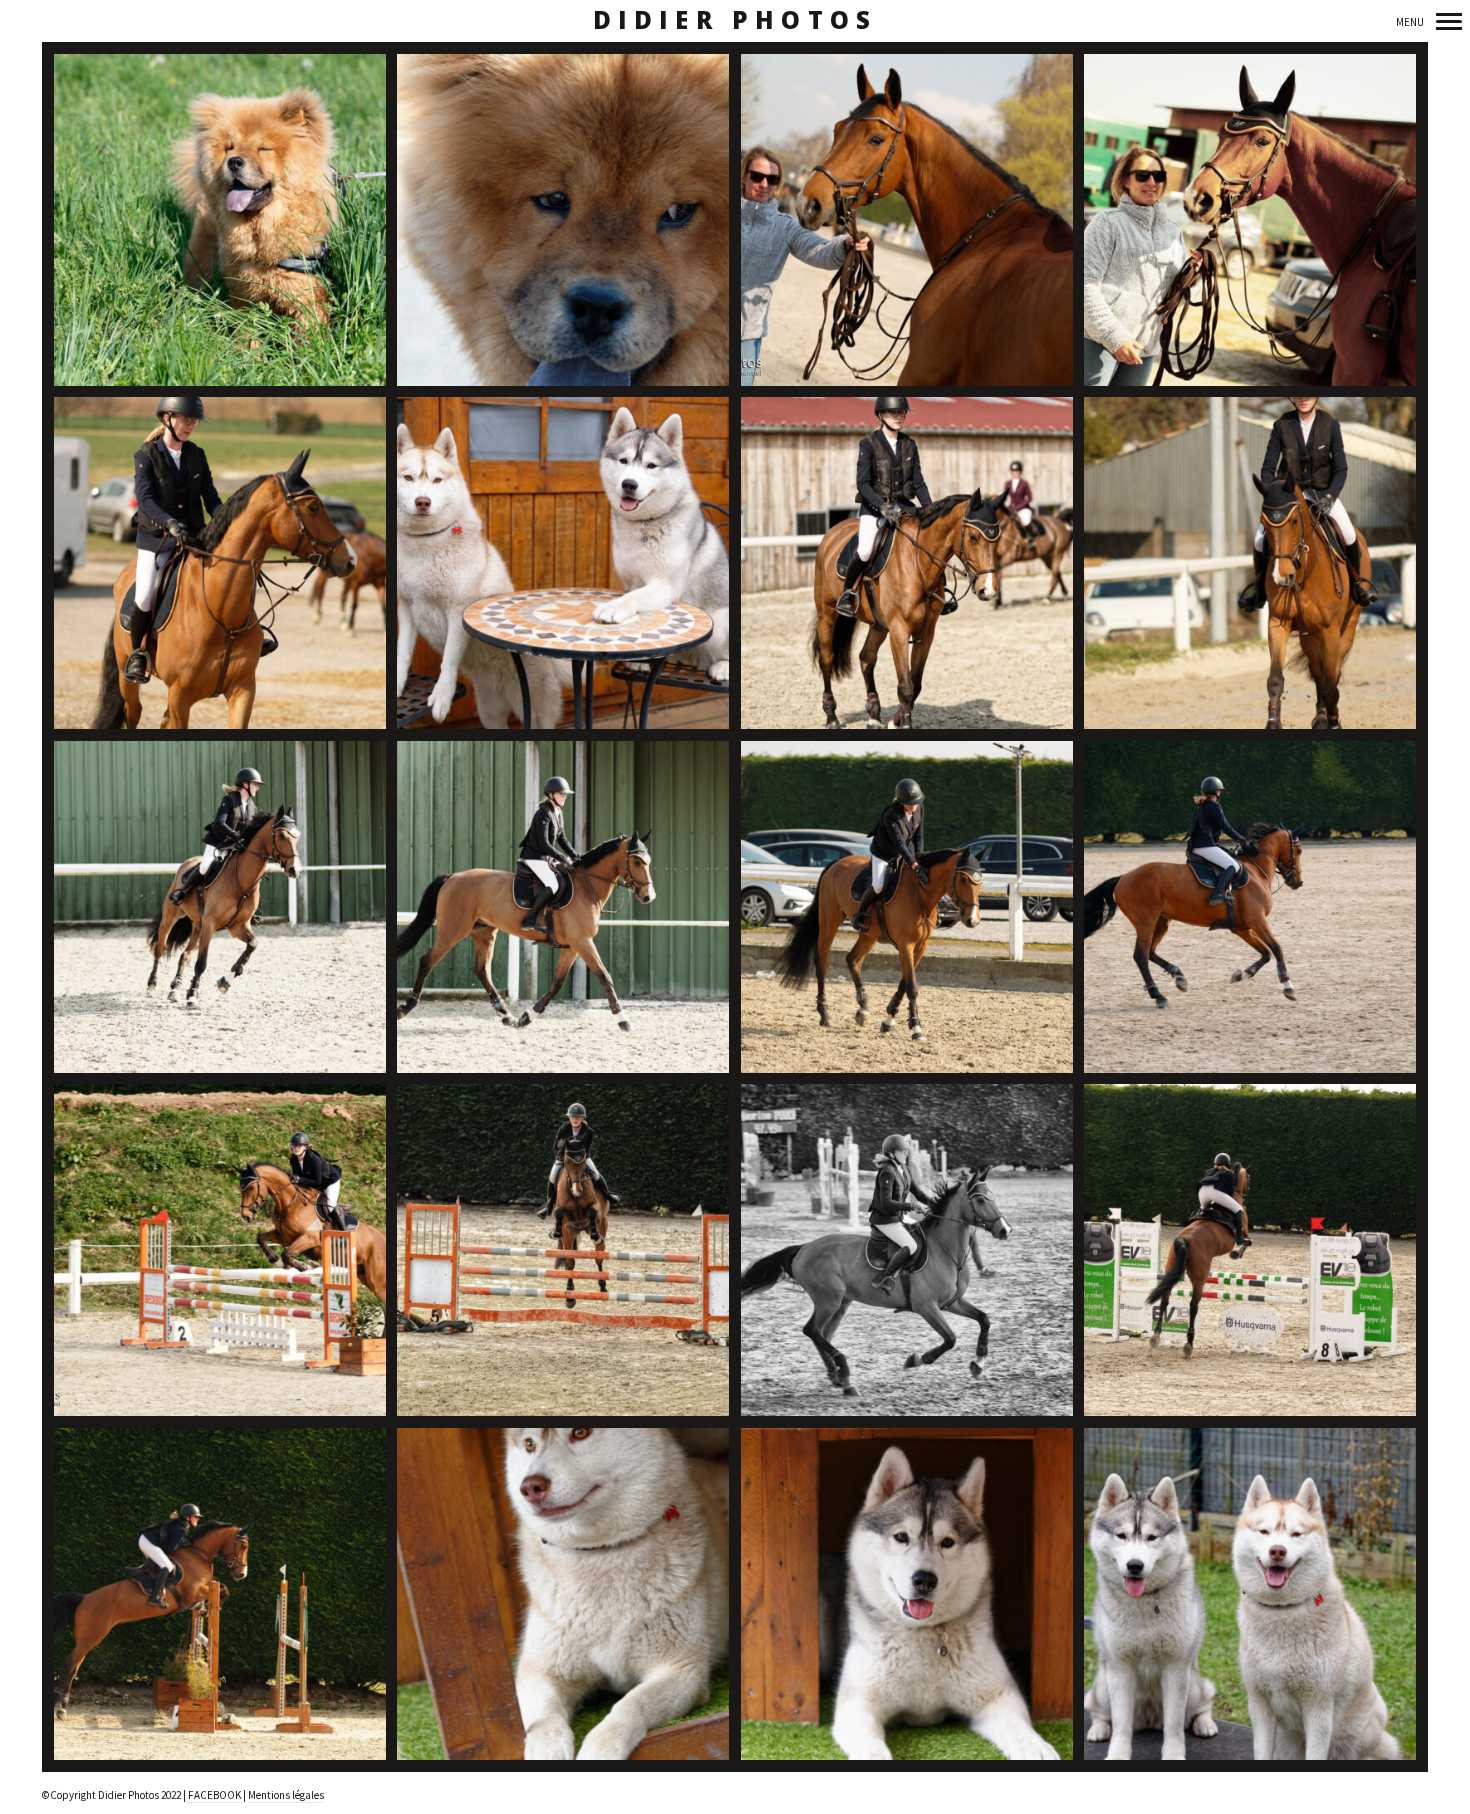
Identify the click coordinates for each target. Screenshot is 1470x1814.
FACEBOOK (213, 1795)
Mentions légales (286, 1795)
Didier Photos (735, 20)
